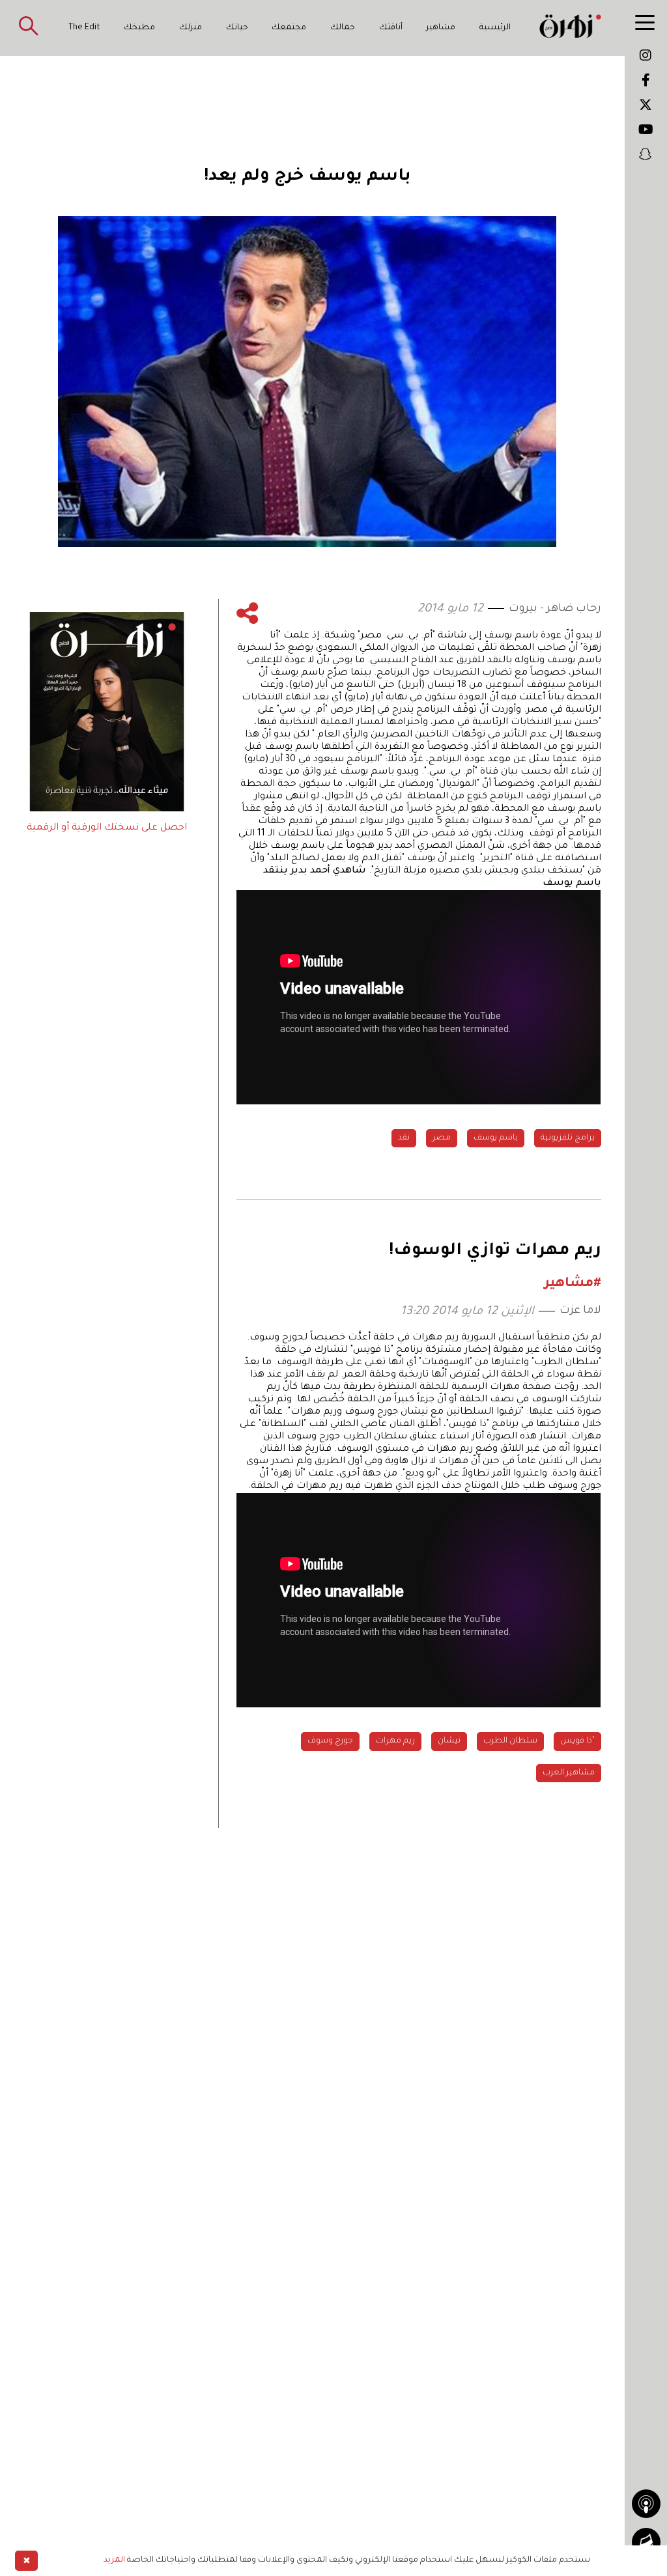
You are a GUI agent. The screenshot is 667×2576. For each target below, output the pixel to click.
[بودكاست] (646, 2504)
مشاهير (441, 28)
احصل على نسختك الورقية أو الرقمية (107, 828)
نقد (404, 1138)
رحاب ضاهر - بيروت (555, 609)
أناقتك (391, 28)
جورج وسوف (330, 1741)
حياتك (237, 28)
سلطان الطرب (510, 1741)
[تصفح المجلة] (646, 2542)
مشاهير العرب (569, 1773)
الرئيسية (495, 28)
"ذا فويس (577, 1741)
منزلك (191, 28)
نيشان (449, 1741)
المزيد (114, 2560)
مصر (442, 1138)
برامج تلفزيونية (568, 1138)
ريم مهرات (395, 1741)
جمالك (343, 28)
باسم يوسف (496, 1138)
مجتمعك (289, 28)
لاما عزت (580, 1311)
